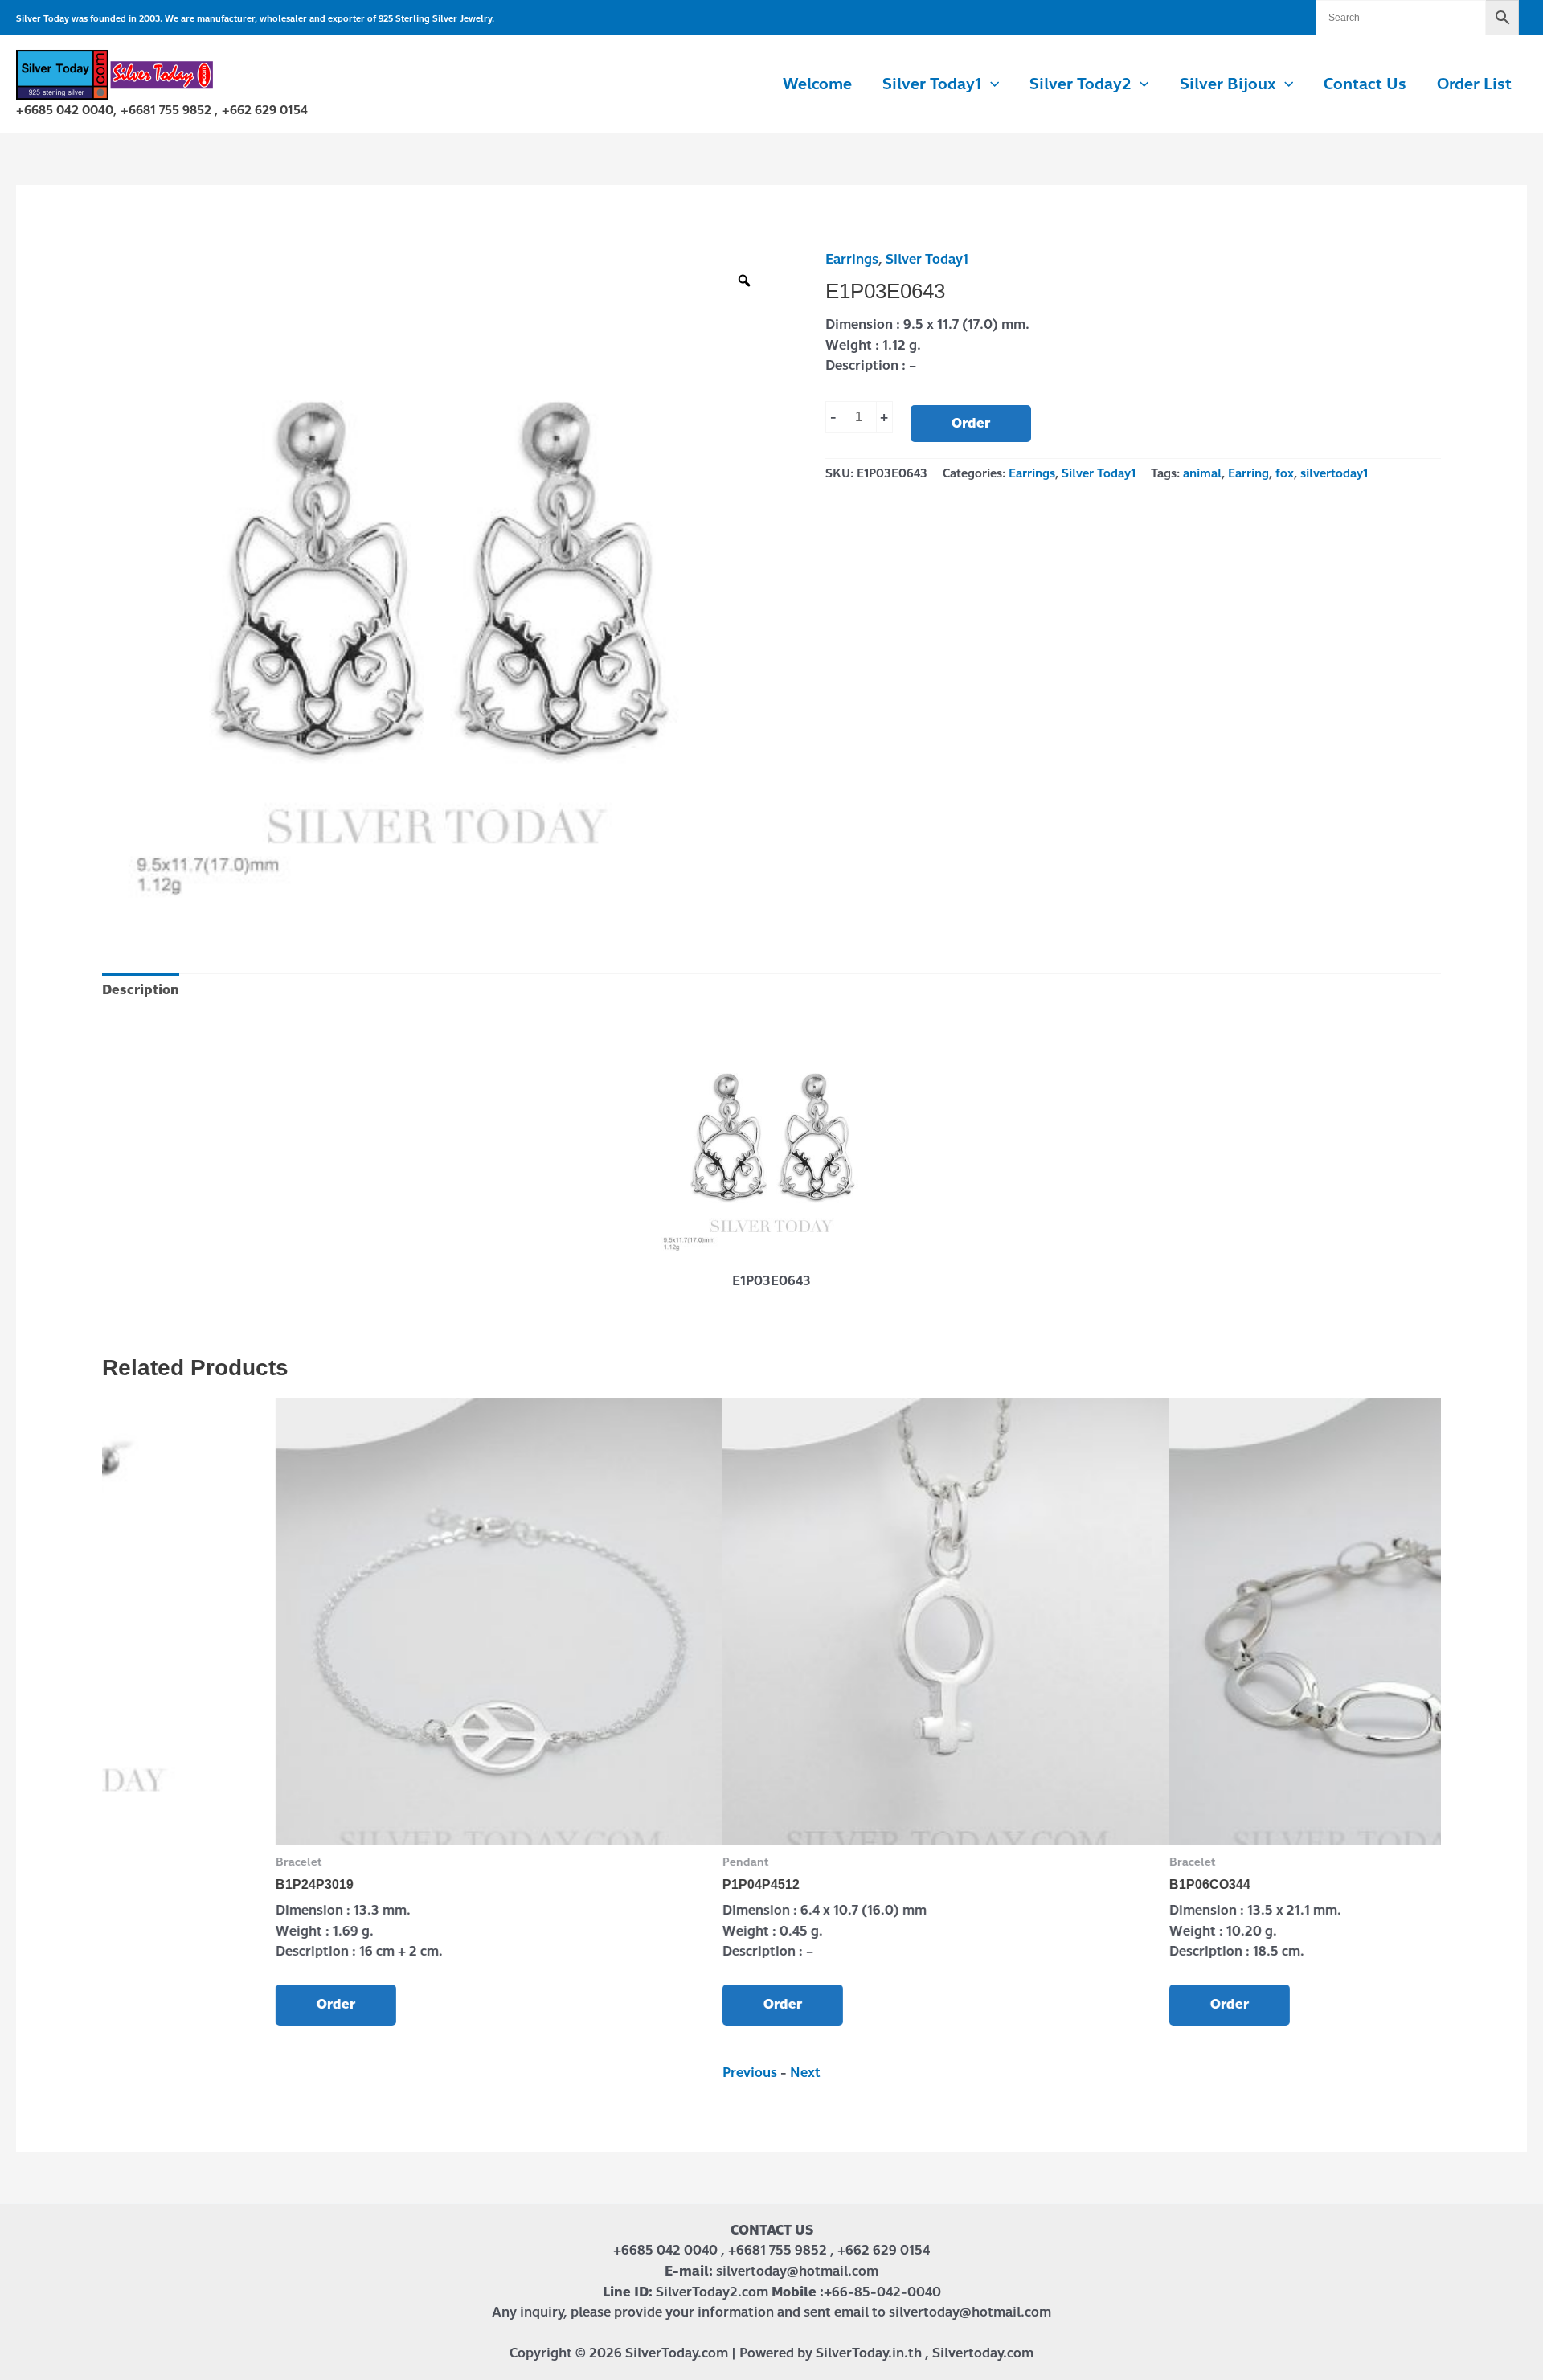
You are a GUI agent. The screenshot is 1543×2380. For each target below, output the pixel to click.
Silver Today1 (927, 259)
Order (971, 423)
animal (1202, 473)
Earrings (852, 259)
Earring (1248, 473)
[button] (990, 84)
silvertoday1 (1334, 473)
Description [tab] (141, 990)
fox (1285, 473)
